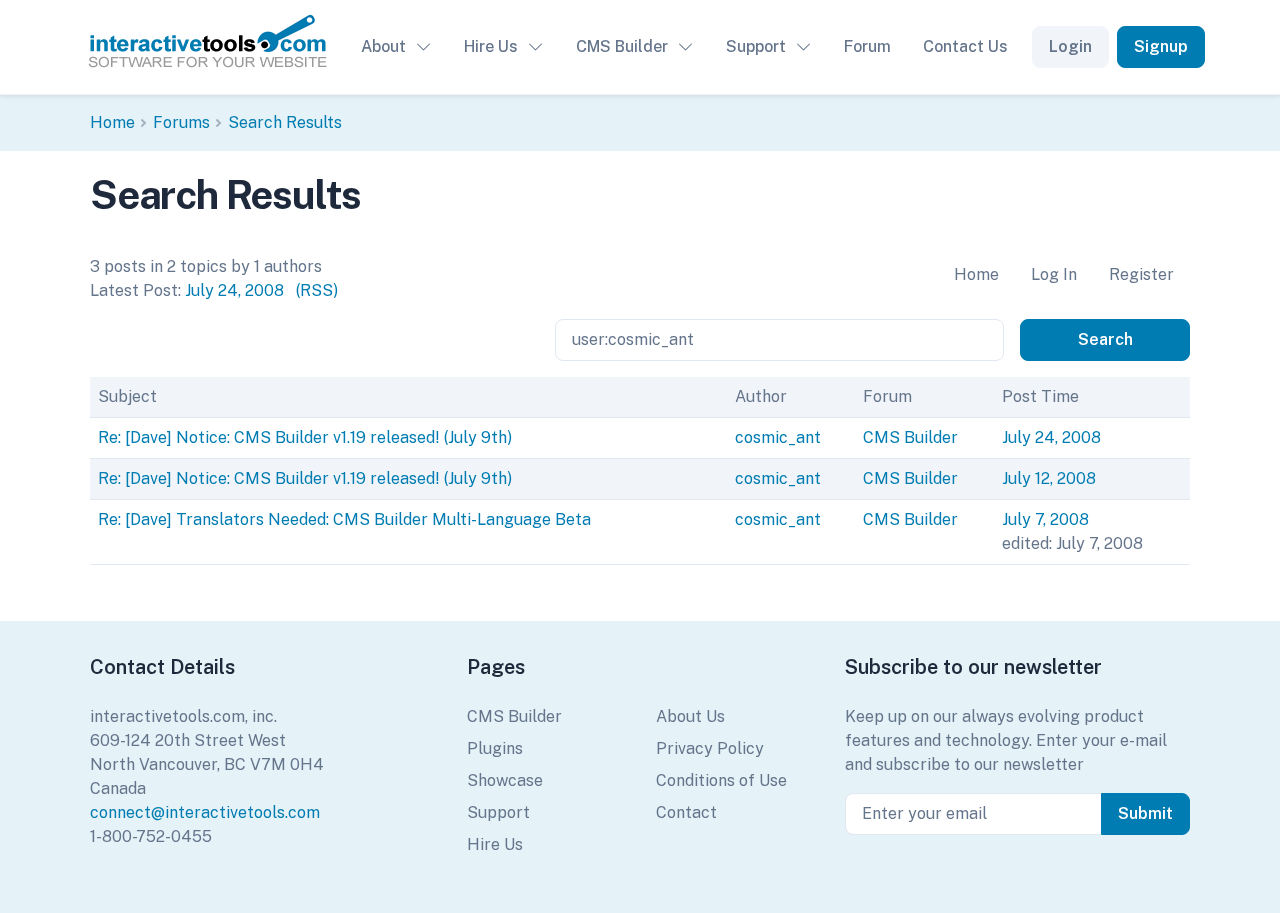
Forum (867, 46)
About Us (690, 716)
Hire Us (491, 46)
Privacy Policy (710, 748)
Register (1141, 274)
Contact (686, 812)
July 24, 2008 (234, 290)
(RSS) (317, 290)
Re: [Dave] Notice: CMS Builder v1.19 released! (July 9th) (305, 437)
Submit (1145, 813)
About (383, 46)
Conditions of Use (721, 780)
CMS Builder (622, 46)
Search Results (285, 122)
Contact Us (965, 46)
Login (1070, 46)
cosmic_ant (778, 437)
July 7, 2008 (1045, 519)
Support (756, 46)
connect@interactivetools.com (205, 812)
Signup (1161, 46)
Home (112, 122)
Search (1105, 339)
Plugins (495, 748)
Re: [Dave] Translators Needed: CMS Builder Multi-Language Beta (344, 519)
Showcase (505, 780)
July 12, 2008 (1049, 478)
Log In (1054, 274)
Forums (181, 122)
